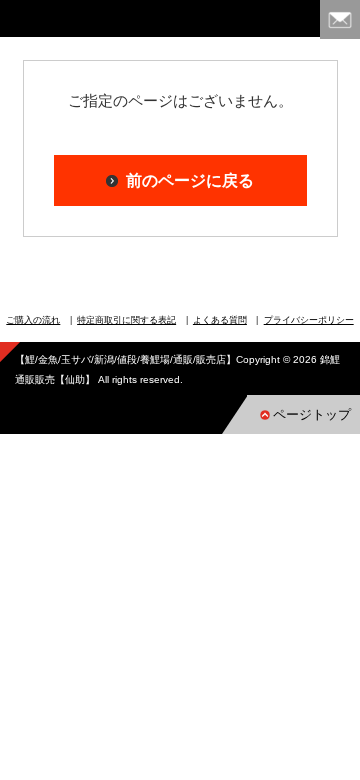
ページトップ (312, 414)
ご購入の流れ (33, 320)
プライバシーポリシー (309, 320)
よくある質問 (220, 320)
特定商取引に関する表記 (126, 320)
